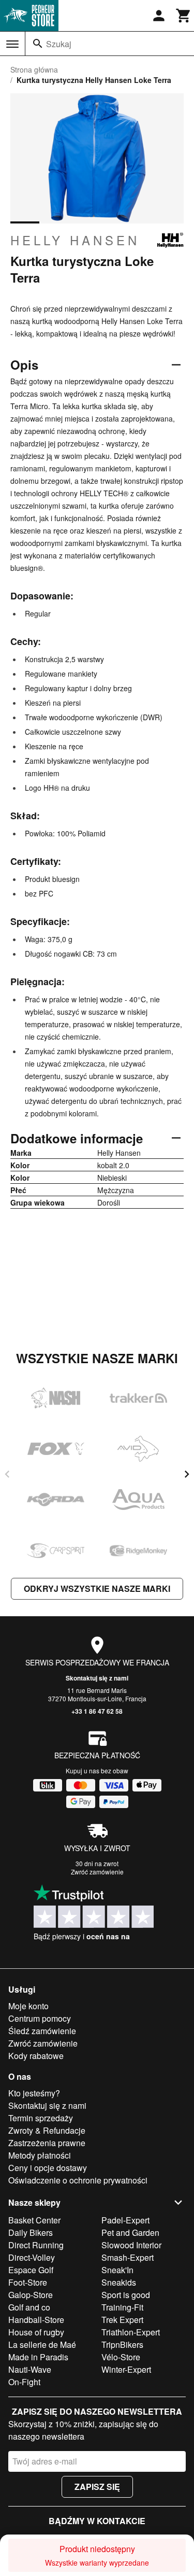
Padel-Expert (125, 2220)
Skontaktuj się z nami (97, 1678)
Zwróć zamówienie (97, 1872)
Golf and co (29, 2307)
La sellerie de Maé (42, 2344)
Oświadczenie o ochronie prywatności (78, 2180)
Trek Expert (122, 2320)
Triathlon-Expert (131, 2332)
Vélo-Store (121, 2357)
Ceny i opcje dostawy (48, 2168)
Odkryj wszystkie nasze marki (97, 1588)
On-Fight (24, 2382)
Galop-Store (31, 2295)
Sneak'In (117, 2270)
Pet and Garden (130, 2232)
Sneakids (119, 2282)
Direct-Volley (32, 2257)
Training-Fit (122, 2307)
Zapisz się (97, 2487)
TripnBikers (122, 2344)
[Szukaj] (38, 44)
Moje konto (28, 2006)
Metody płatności (40, 2155)
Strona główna (34, 69)
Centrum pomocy (40, 2018)
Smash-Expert (128, 2257)
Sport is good (126, 2295)
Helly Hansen (75, 240)
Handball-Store (36, 2320)
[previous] (7, 1474)
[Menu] (12, 44)
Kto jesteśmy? (34, 2093)
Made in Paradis (38, 2357)
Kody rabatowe (36, 2056)
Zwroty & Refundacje (47, 2130)
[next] (187, 1474)
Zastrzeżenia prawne (47, 2143)
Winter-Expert (126, 2369)
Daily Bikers (31, 2232)
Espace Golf (31, 2270)
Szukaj (59, 44)
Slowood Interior (131, 2245)
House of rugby (36, 2332)
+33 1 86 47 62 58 (97, 1711)
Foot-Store (28, 2282)
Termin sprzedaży (41, 2118)
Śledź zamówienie (42, 2031)
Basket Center (34, 2220)
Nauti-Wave (30, 2369)
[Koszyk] (184, 16)
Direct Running (36, 2245)
